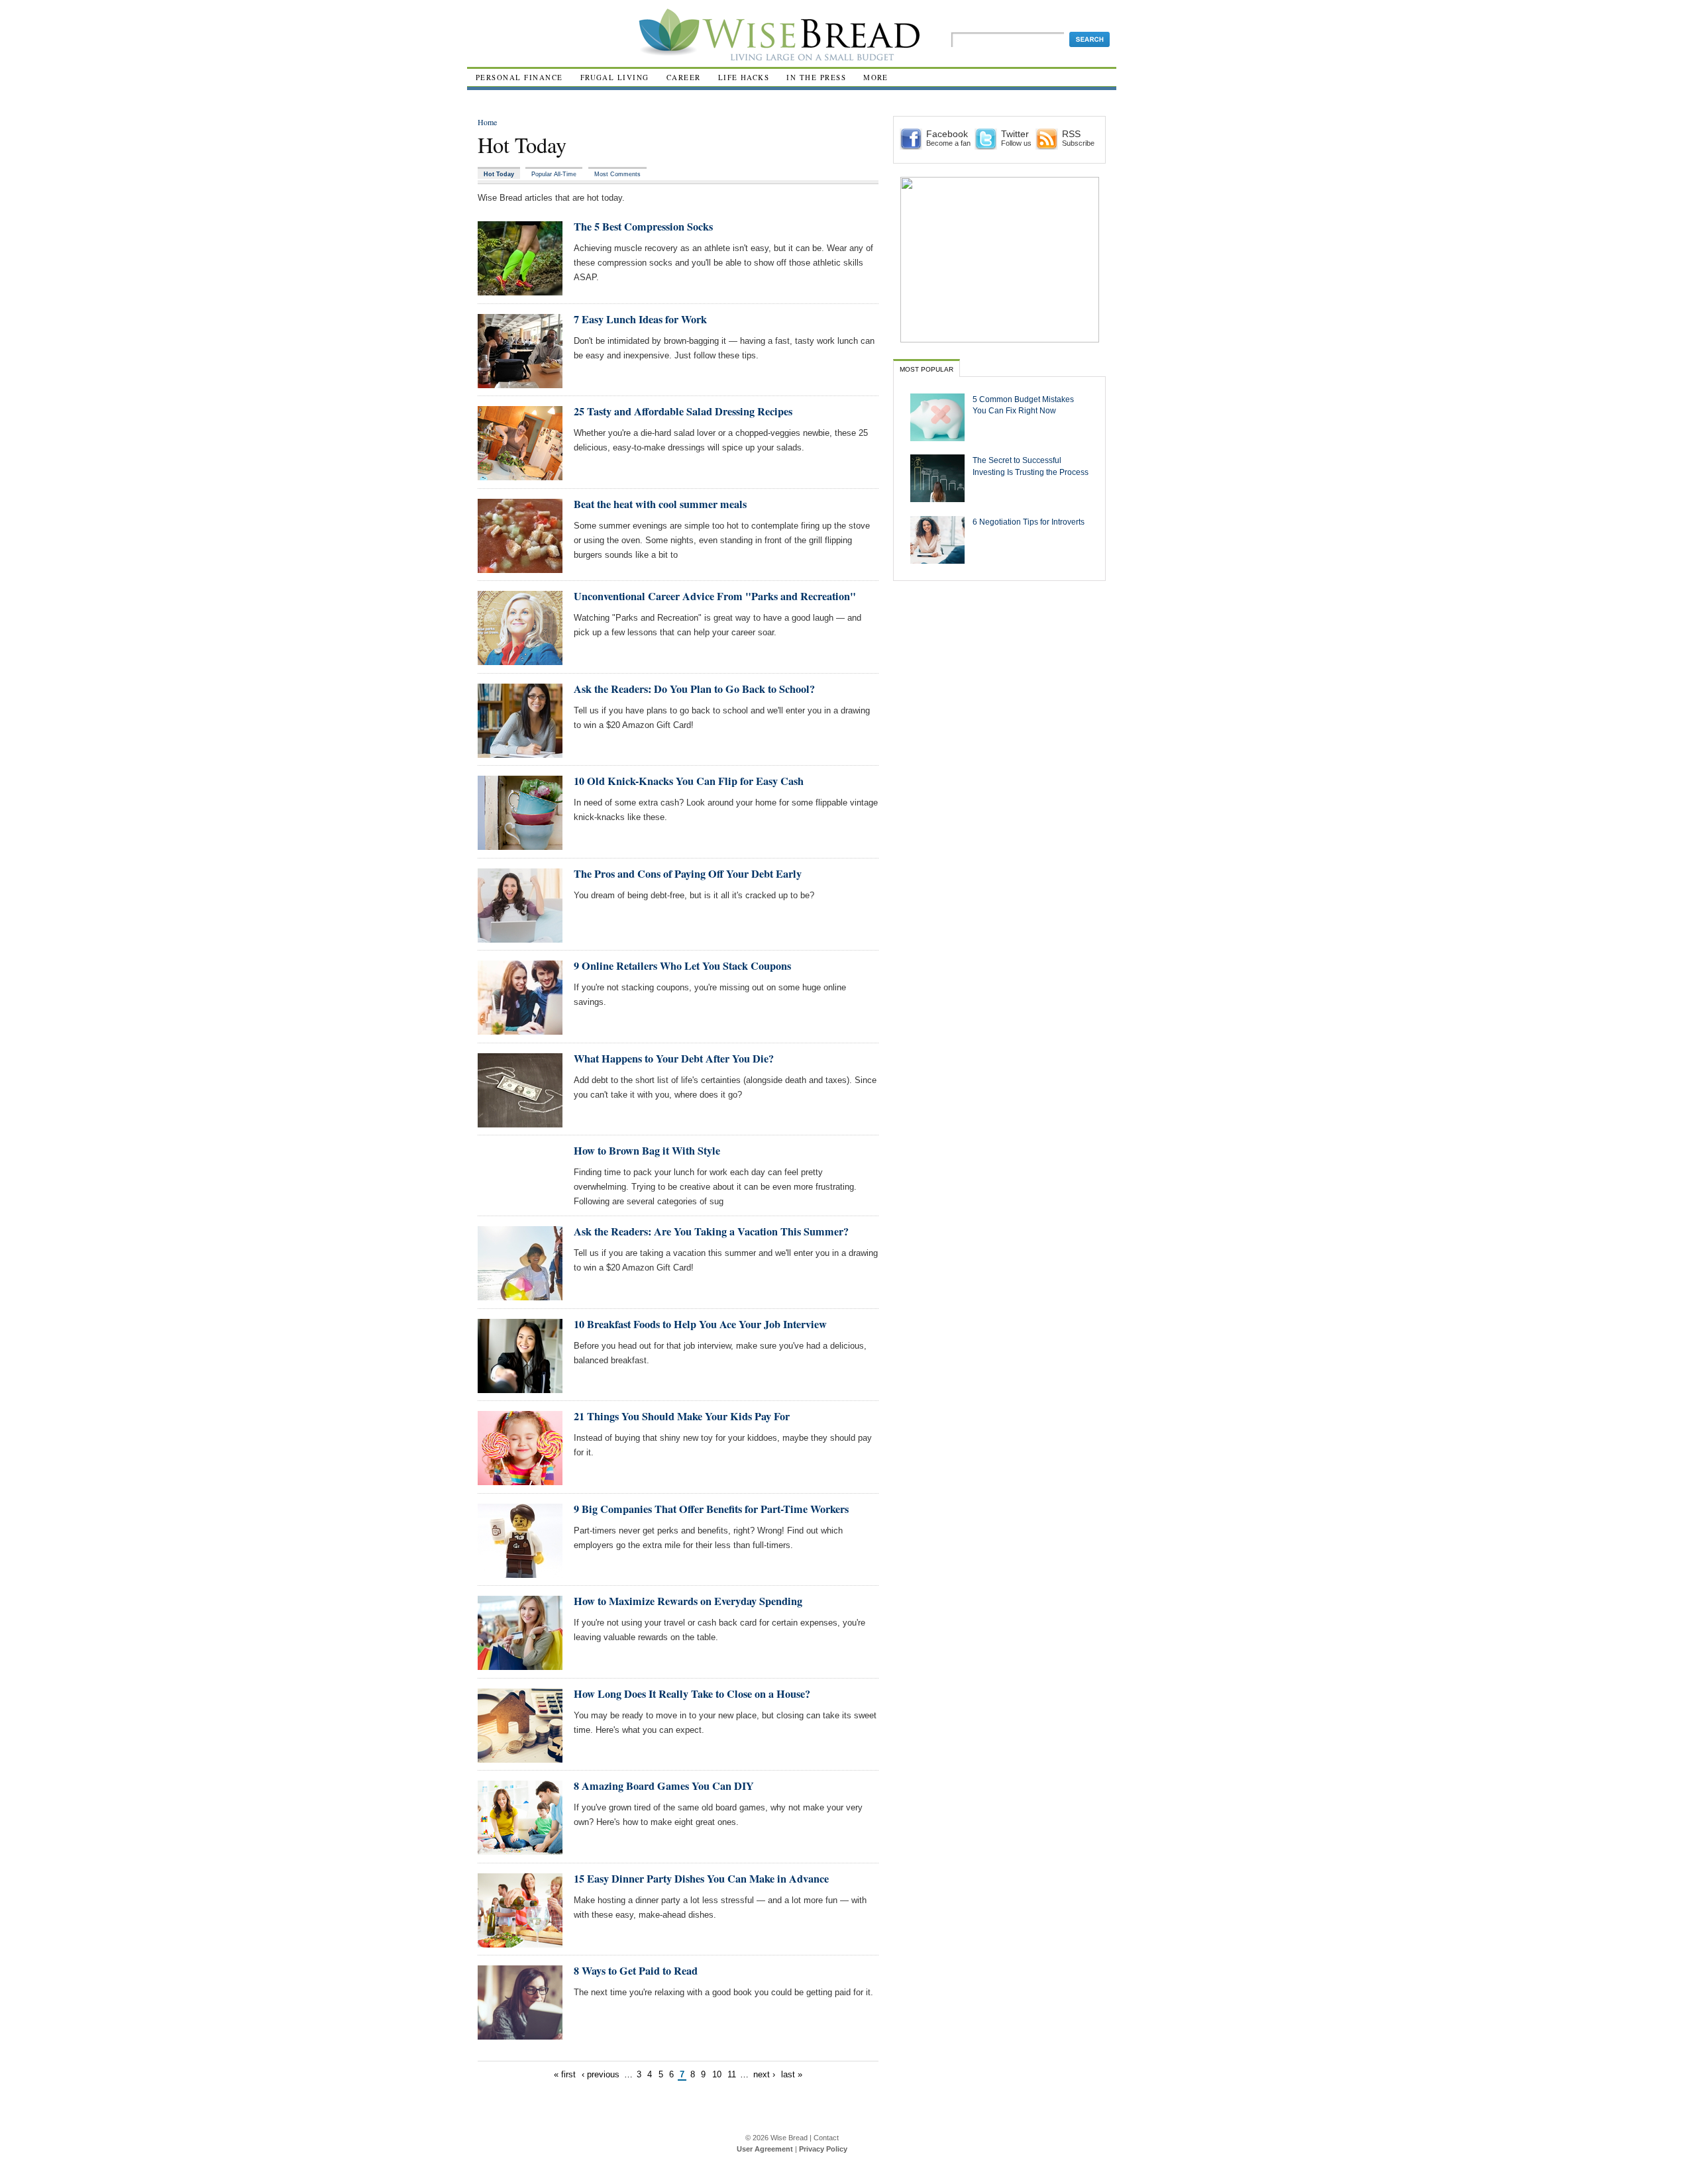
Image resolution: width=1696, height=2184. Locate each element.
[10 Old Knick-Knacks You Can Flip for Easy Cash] (520, 844)
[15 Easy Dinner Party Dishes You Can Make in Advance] (520, 1942)
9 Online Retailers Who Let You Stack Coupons (682, 966)
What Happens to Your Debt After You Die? (674, 1059)
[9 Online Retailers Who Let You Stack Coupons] (520, 1029)
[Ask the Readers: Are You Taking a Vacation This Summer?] (520, 1295)
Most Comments (617, 174)
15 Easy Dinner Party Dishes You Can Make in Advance (701, 1879)
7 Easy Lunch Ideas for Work (640, 319)
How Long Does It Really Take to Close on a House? (692, 1694)
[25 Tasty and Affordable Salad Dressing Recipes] (520, 475)
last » (792, 2074)
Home (487, 122)
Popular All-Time (554, 174)
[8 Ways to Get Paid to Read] (520, 2034)
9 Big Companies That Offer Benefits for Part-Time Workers (711, 1509)
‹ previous (601, 2074)
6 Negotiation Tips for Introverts (1029, 522)
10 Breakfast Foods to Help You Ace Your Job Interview (700, 1324)
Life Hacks (744, 77)
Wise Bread (789, 2138)
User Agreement (765, 2149)
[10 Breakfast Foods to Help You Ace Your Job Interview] (520, 1387)
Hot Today (499, 174)
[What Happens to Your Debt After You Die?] (520, 1122)
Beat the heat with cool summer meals (660, 504)
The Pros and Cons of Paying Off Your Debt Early (688, 874)
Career (684, 77)
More (876, 77)
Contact (826, 2138)
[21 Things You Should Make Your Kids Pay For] (520, 1480)
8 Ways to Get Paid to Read (636, 1971)
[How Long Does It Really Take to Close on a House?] (520, 1757)
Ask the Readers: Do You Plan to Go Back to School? (694, 689)
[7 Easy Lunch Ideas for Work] (520, 383)
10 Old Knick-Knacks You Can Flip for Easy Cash (689, 781)
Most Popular (927, 369)
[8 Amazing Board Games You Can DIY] (520, 1849)
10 (717, 2074)
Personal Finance (519, 77)
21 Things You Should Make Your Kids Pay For (682, 1416)
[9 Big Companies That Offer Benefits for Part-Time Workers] (520, 1572)
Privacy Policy (823, 2149)
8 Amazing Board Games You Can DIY (664, 1786)
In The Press (816, 77)
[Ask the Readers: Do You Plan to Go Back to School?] (520, 752)
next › (764, 2074)
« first (565, 2074)
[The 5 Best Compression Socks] (520, 290)
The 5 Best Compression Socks (643, 227)
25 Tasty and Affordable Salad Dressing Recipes (683, 411)
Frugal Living (615, 77)
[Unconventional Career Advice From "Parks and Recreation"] (520, 659)
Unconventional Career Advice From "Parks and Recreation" (715, 596)
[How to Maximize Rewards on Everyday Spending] (520, 1664)
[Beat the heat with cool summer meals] (520, 567)
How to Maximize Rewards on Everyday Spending (688, 1601)
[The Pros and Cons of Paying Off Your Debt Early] (520, 937)
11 (732, 2074)
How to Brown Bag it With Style (647, 1151)
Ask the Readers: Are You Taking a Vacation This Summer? (711, 1231)
